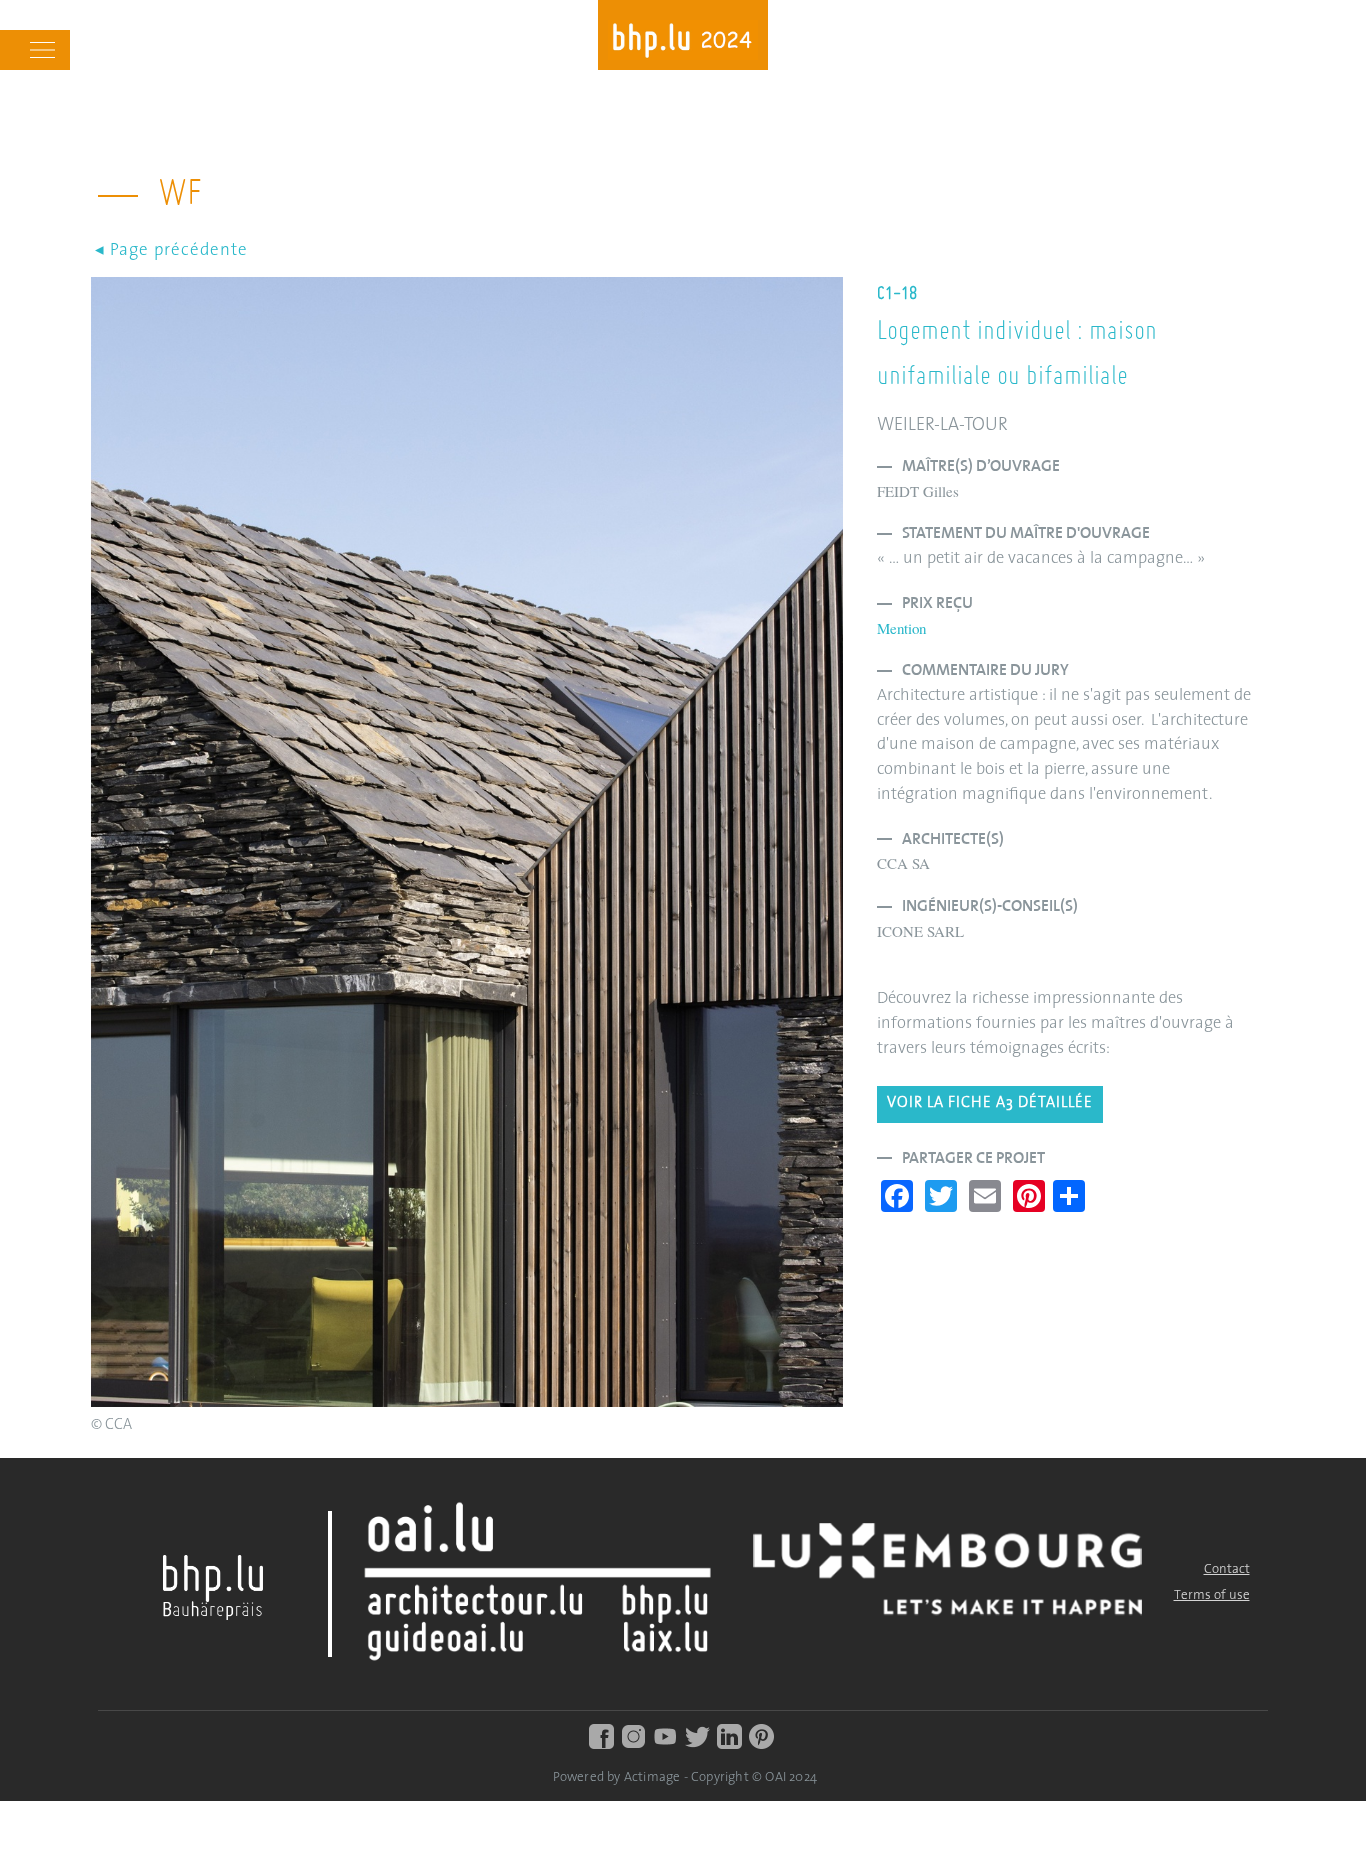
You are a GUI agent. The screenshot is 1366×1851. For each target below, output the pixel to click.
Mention (901, 628)
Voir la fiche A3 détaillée (990, 1103)
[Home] (683, 42)
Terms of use (1212, 1595)
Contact (1227, 1569)
